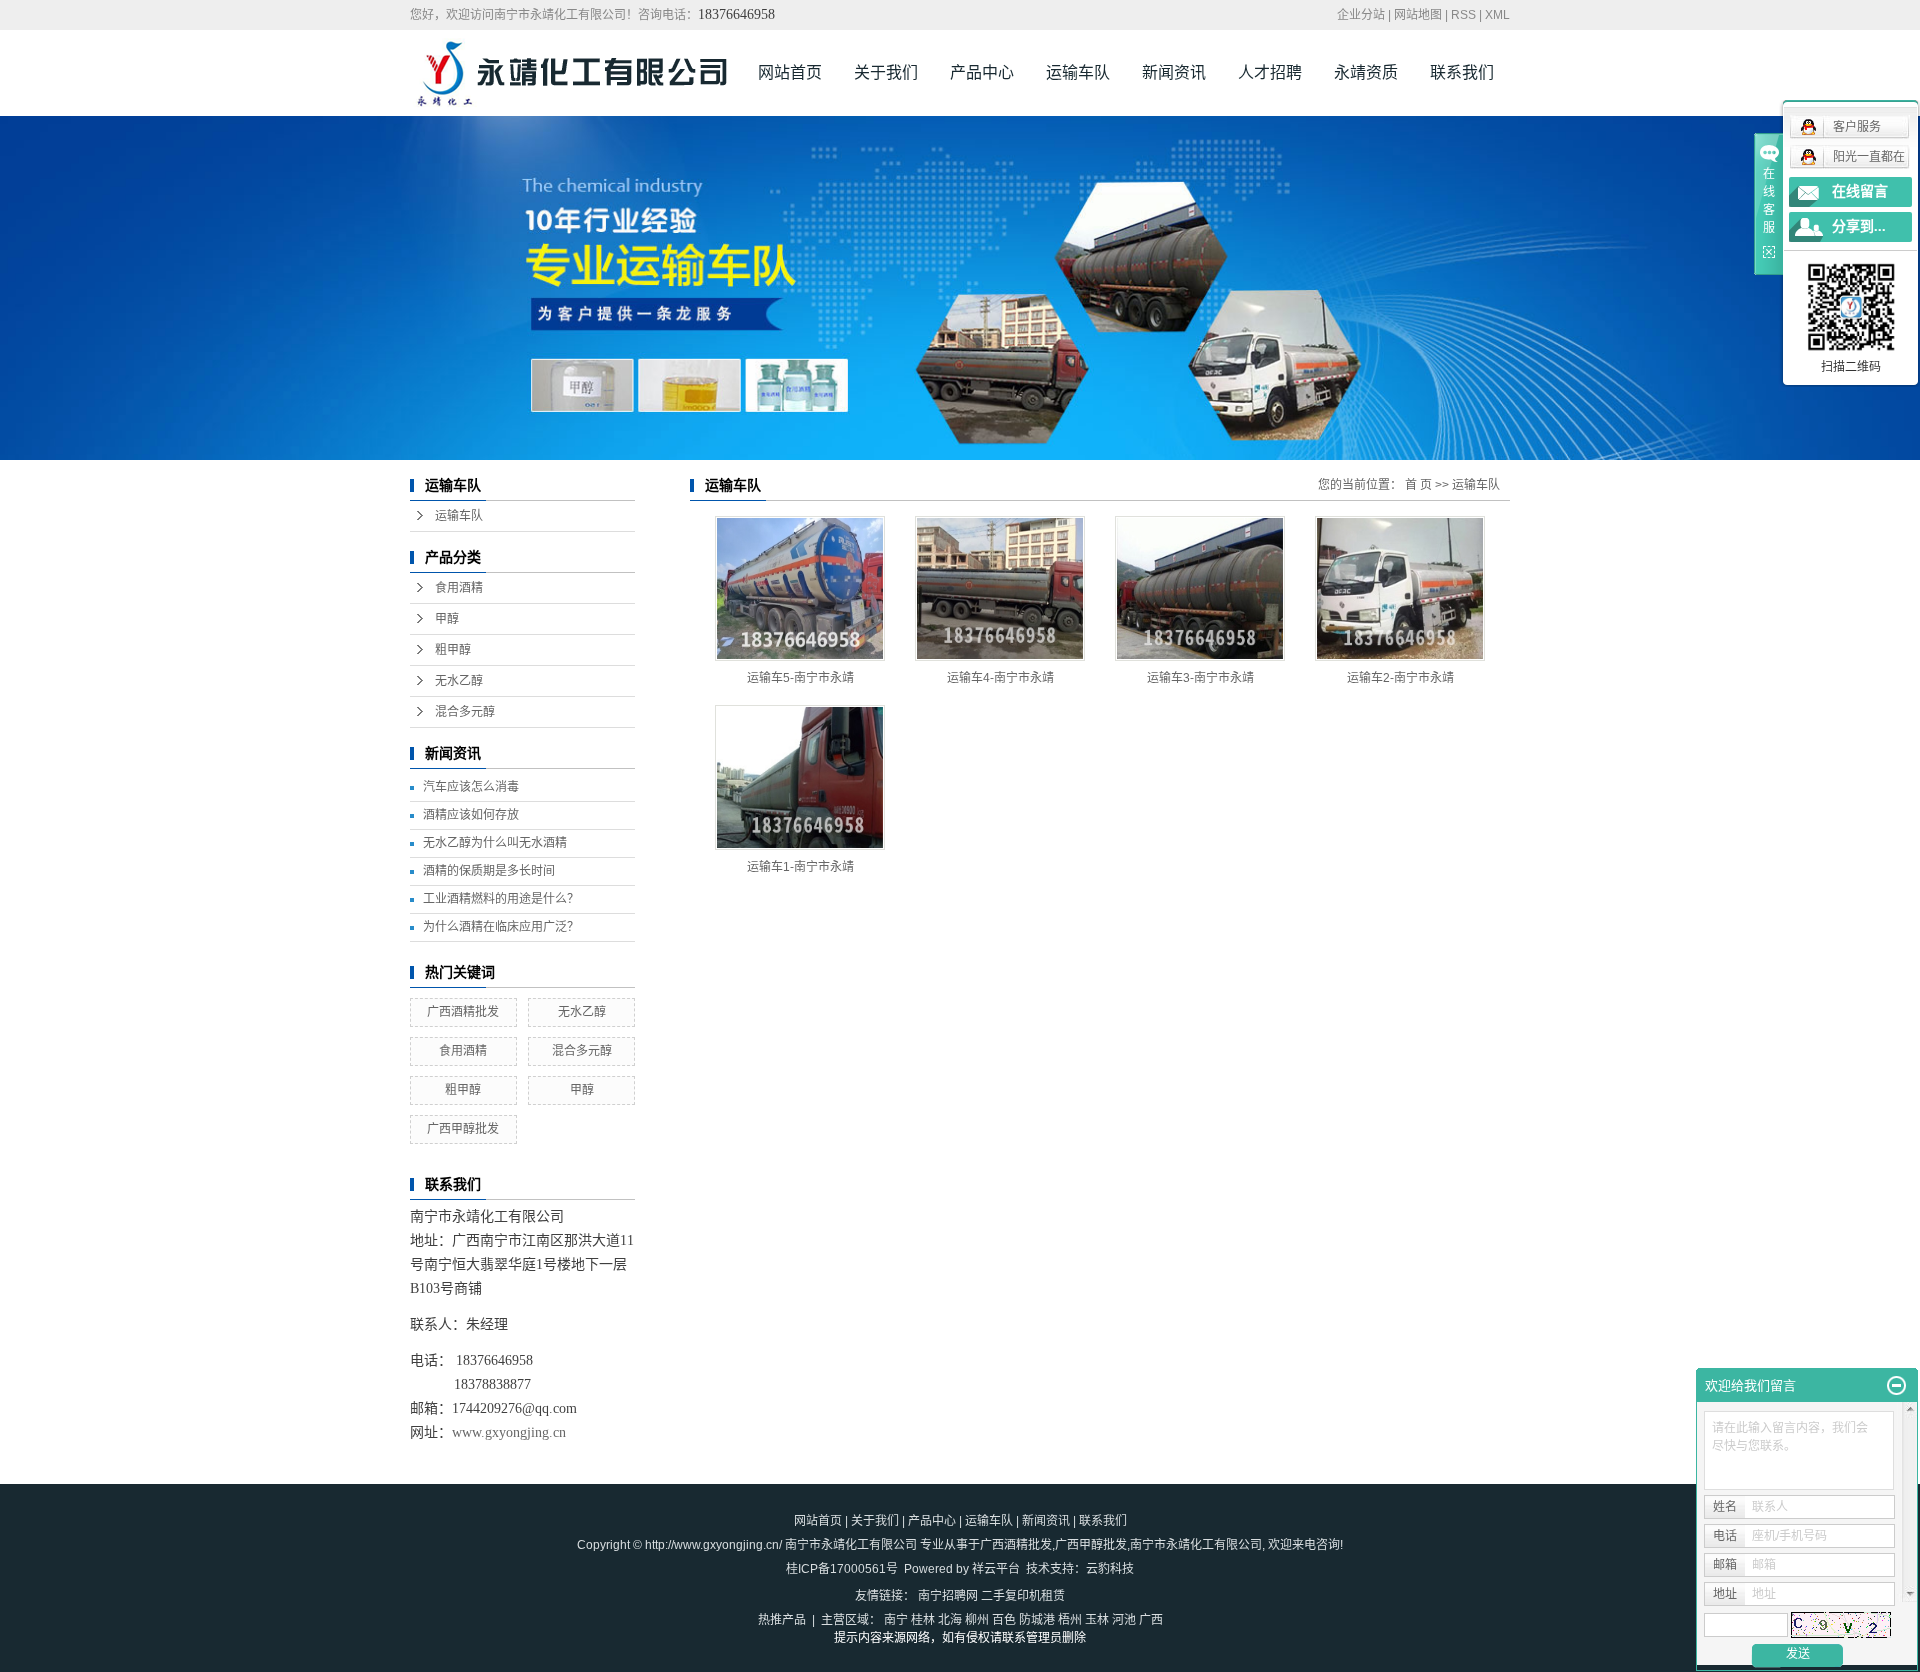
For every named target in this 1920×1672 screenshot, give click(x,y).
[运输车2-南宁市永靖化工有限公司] (1400, 588)
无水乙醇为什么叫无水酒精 (495, 843)
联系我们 (1462, 72)
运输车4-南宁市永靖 (1000, 678)
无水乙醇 (459, 681)
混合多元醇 (465, 712)
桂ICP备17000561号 (842, 1569)
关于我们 (886, 72)
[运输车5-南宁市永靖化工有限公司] (800, 588)
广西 (1151, 1620)
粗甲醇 (453, 650)
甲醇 (447, 619)
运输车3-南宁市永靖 (1200, 678)
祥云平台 (996, 1569)
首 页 (1418, 485)
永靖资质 (1366, 72)
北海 (950, 1620)
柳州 (977, 1620)
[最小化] (1896, 1386)
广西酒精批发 (463, 1012)
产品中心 (982, 72)
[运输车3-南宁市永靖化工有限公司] (1200, 588)
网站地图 (1418, 15)
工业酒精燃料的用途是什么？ (501, 899)
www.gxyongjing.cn (509, 1432)
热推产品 (782, 1620)
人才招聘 (1270, 72)
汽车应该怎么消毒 (471, 787)
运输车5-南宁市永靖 (800, 678)
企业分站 (1361, 15)
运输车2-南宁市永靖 (1400, 678)
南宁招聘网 (948, 1596)
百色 (1004, 1620)
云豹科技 (1110, 1569)
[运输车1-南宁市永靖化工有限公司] (800, 777)
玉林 (1097, 1620)
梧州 (1070, 1620)
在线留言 (1860, 191)
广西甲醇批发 (463, 1129)
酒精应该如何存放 (471, 815)
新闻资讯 (1174, 72)
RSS (1463, 15)
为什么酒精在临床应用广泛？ (501, 927)
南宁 (896, 1620)
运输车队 (1078, 72)
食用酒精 (459, 588)
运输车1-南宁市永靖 (800, 867)
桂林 (923, 1620)
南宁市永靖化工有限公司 (1196, 1545)
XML (1497, 15)
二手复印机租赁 (1023, 1596)
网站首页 (790, 72)
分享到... (1859, 226)
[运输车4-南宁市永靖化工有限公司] (1000, 588)
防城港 (1037, 1620)
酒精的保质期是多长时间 (489, 871)
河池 (1124, 1620)
